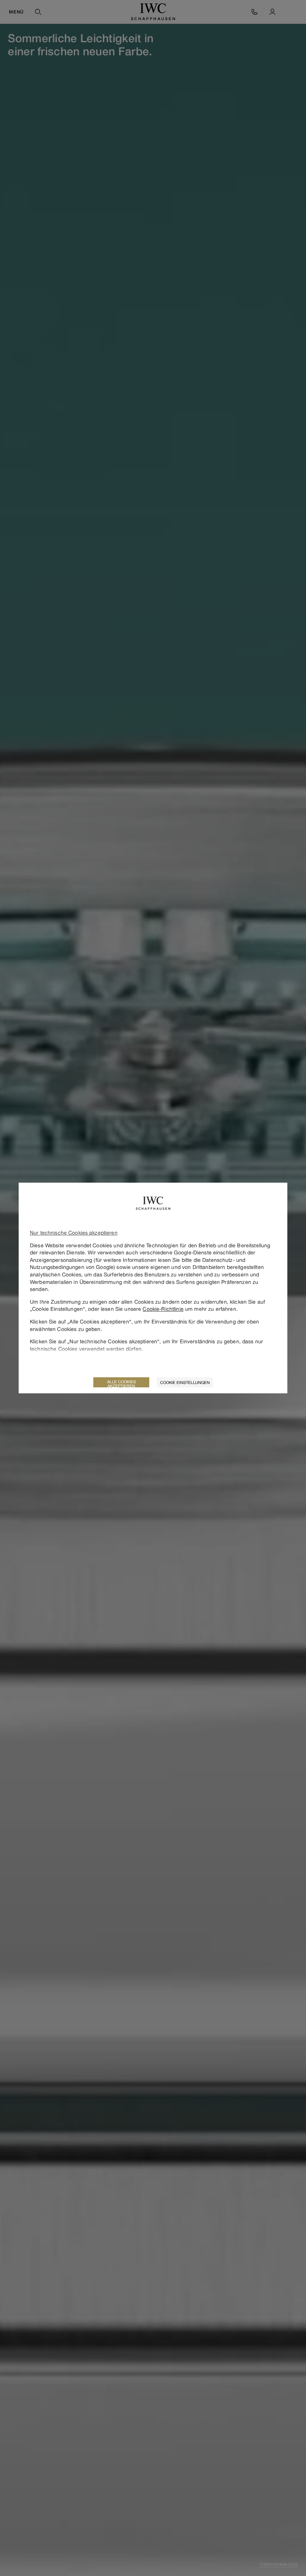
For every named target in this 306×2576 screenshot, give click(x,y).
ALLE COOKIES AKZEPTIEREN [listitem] (121, 1383)
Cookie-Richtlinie (163, 1309)
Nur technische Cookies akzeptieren (74, 1233)
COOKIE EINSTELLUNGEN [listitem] (185, 1382)
